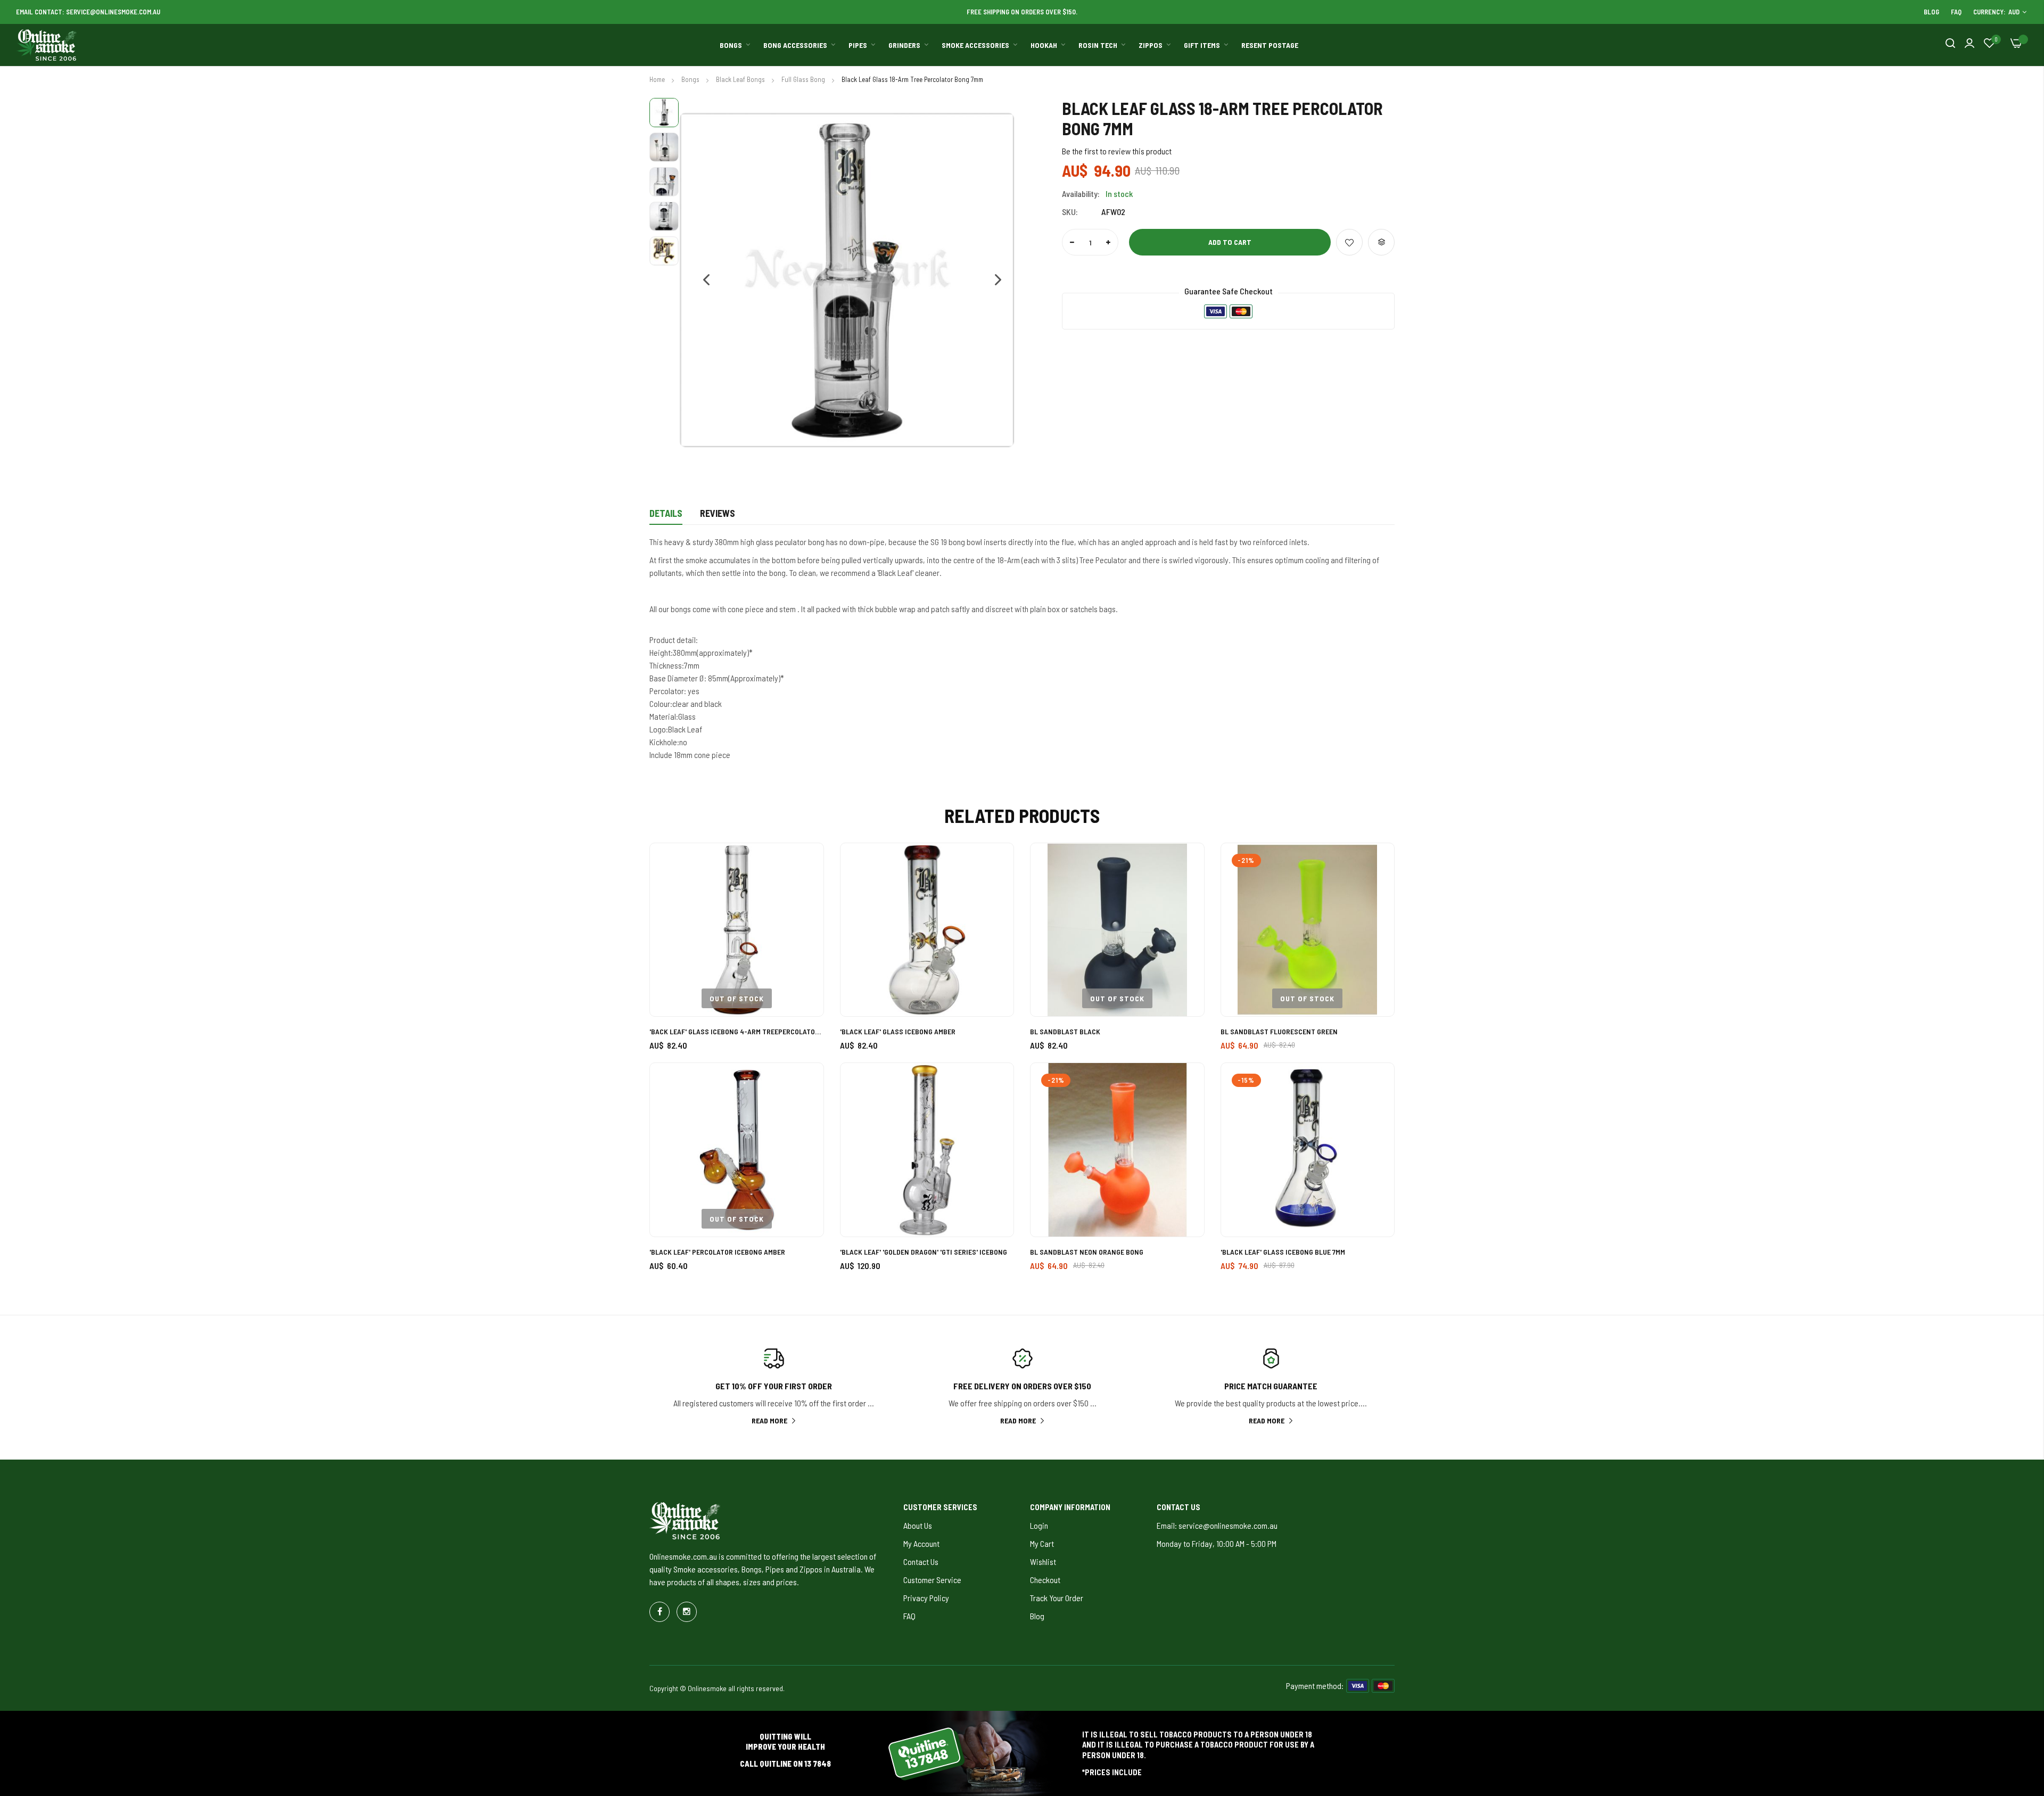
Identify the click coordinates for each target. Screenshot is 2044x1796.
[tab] (666, 516)
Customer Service (932, 1580)
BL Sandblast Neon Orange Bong (1087, 1252)
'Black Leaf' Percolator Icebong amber (717, 1252)
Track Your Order (1057, 1598)
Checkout (1045, 1580)
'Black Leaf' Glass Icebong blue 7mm (1283, 1252)
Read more (769, 1420)
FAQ (1956, 12)
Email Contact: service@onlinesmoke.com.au (88, 12)
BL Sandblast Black (1065, 1031)
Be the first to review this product (1117, 151)
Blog (1931, 12)
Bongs (691, 79)
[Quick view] (803, 922)
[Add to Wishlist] (1349, 242)
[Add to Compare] (1381, 242)
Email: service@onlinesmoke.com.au (1217, 1525)
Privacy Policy (926, 1598)
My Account (921, 1543)
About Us (918, 1525)
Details (666, 513)
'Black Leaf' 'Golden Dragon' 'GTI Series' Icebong (924, 1252)
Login (1039, 1525)
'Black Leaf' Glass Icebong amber (898, 1031)
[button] (701, 280)
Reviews (718, 513)
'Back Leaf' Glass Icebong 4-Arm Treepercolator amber (737, 1031)
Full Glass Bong (804, 79)
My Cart (1042, 1543)
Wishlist (1043, 1562)
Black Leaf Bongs (741, 79)
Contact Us (921, 1562)
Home (658, 79)
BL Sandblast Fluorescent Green (1279, 1031)
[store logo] (47, 45)
